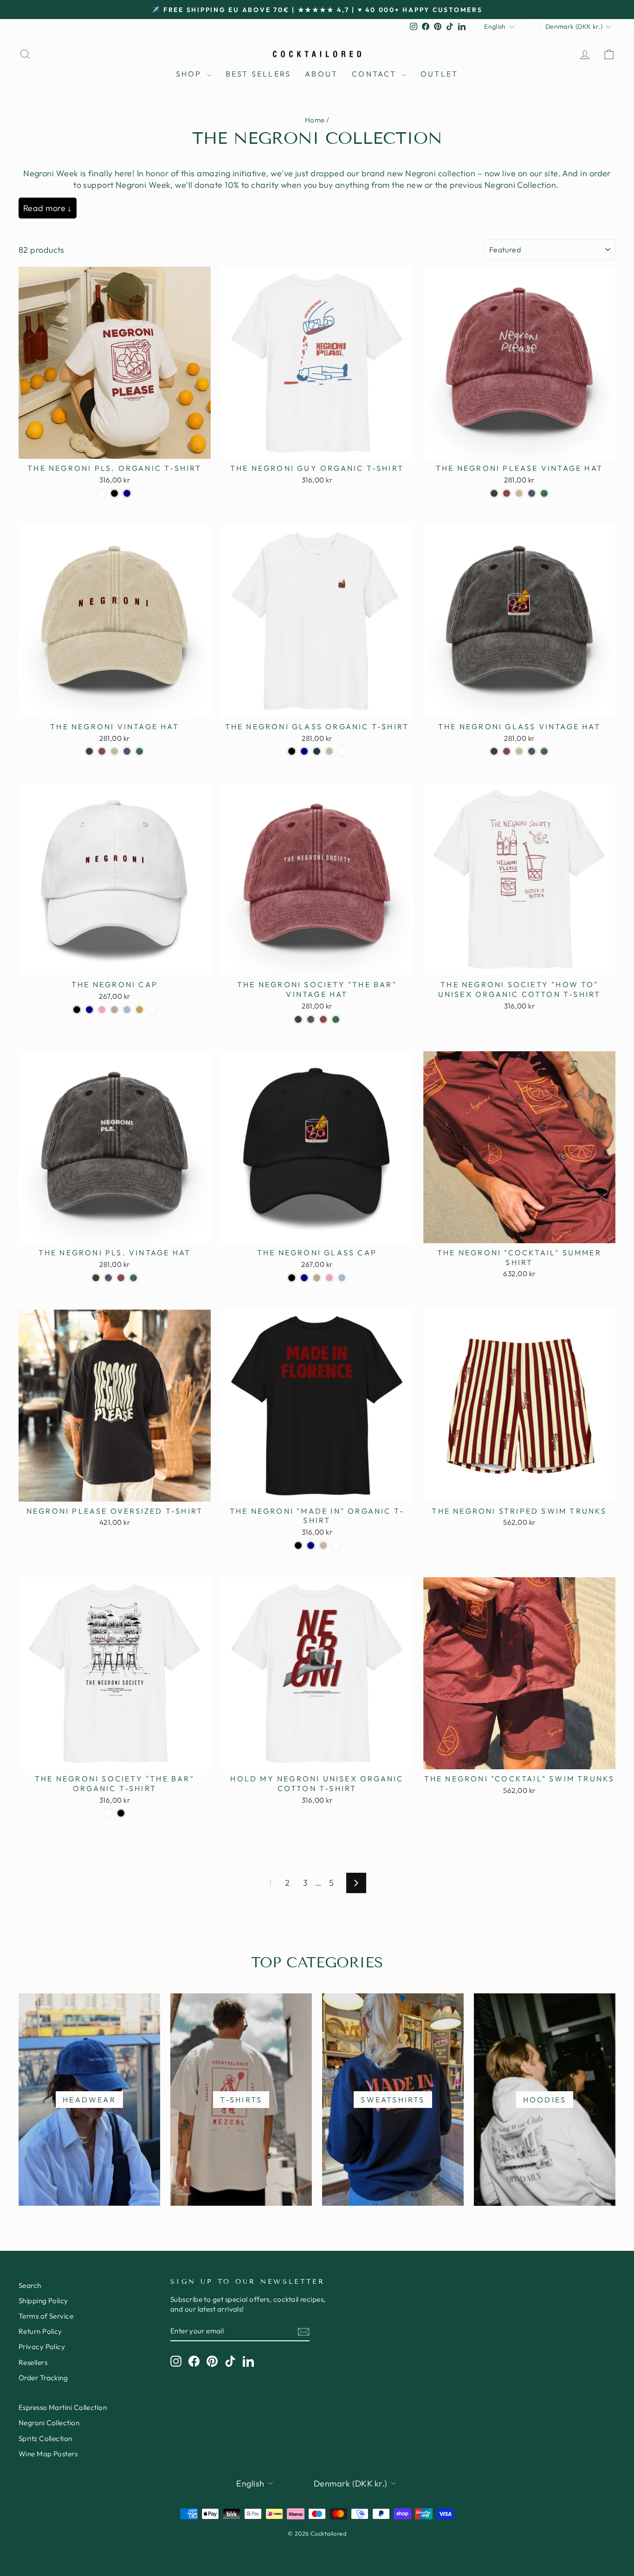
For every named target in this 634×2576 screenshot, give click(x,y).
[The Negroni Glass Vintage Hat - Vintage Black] (494, 751)
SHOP (190, 74)
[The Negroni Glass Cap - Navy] (304, 1278)
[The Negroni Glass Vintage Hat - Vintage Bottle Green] (544, 751)
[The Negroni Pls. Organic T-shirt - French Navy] (127, 493)
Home (315, 120)
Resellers (33, 2362)
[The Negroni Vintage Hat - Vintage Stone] (114, 751)
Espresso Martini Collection (63, 2407)
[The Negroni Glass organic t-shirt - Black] (292, 751)
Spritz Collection (45, 2438)
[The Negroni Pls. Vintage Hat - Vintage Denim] (108, 1278)
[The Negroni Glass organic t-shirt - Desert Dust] (329, 751)
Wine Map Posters (48, 2454)
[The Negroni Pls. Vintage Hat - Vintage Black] (96, 1278)
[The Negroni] (298, 1545)
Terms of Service (46, 2316)
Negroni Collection (49, 2423)
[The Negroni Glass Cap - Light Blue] (342, 1278)
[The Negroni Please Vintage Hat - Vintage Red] (507, 493)
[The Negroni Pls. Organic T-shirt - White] (102, 493)
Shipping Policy (43, 2301)
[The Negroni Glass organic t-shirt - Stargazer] (317, 751)
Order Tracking (43, 2378)
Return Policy (40, 2331)
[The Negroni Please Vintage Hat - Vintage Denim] (532, 493)
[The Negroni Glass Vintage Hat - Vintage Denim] (532, 751)
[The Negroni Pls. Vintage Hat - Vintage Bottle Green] (133, 1278)
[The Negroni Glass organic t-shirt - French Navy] (304, 751)
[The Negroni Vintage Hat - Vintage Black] (89, 751)
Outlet (439, 74)
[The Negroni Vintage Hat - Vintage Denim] (127, 751)
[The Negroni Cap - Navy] (89, 1010)
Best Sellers (258, 74)
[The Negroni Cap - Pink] (102, 1010)
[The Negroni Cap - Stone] (114, 1010)
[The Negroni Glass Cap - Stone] (317, 1278)
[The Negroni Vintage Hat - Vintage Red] (102, 751)
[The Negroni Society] (298, 1019)
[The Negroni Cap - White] (152, 1010)
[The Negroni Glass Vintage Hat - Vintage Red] (507, 751)
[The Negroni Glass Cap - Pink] (329, 1278)
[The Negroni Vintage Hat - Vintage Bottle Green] (139, 751)
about (321, 74)
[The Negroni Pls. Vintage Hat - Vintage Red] (121, 1278)
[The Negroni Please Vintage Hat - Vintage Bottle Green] (544, 493)
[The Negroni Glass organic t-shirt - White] (342, 751)
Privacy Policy (42, 2347)
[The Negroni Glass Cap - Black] (292, 1278)
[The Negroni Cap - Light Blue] (127, 1010)
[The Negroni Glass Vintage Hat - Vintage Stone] (519, 751)
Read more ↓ (48, 208)
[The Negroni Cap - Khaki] (139, 1010)
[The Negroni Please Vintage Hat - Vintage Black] (494, 493)
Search (30, 2285)
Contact (376, 74)
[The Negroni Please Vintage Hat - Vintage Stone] (519, 493)
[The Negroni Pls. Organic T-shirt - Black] (114, 493)
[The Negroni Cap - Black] (77, 1010)
